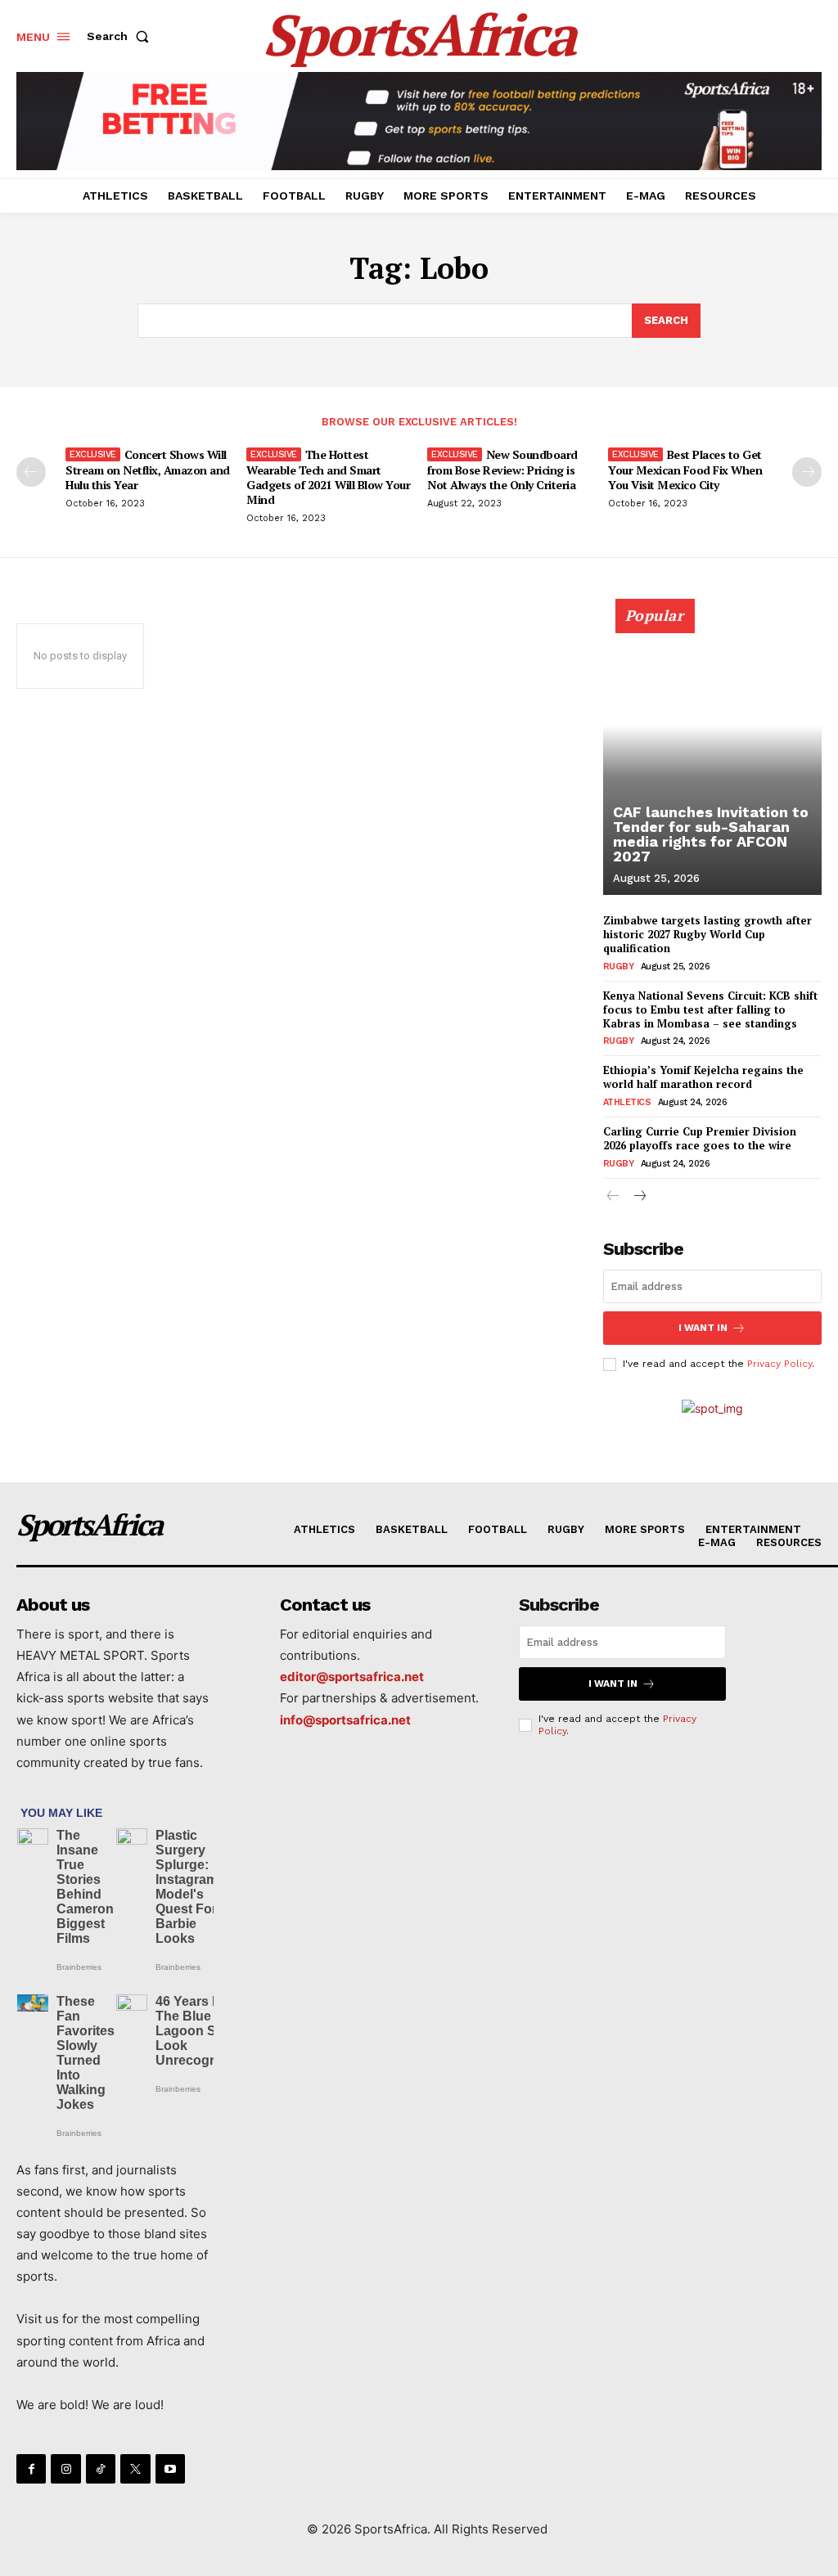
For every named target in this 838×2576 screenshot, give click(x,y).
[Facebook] (31, 2469)
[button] (121, 36)
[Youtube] (170, 2469)
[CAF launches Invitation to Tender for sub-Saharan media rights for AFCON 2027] (712, 756)
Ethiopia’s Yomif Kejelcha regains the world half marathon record (703, 1077)
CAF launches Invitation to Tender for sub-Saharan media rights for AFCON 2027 (711, 834)
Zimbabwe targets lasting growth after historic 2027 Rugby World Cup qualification (707, 934)
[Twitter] (135, 2469)
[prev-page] (31, 472)
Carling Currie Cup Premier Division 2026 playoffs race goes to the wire (700, 1138)
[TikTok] (101, 2469)
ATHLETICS (627, 1102)
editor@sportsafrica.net (352, 1677)
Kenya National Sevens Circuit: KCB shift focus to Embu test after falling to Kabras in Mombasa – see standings (710, 1009)
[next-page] (807, 472)
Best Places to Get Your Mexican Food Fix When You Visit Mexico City (685, 469)
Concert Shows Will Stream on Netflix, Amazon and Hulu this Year (148, 469)
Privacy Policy (779, 1364)
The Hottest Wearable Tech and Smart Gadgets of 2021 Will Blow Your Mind (328, 477)
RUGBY (619, 967)
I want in (703, 1328)
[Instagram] (65, 2469)
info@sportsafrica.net (345, 1720)
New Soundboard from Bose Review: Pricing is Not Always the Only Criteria (502, 469)
